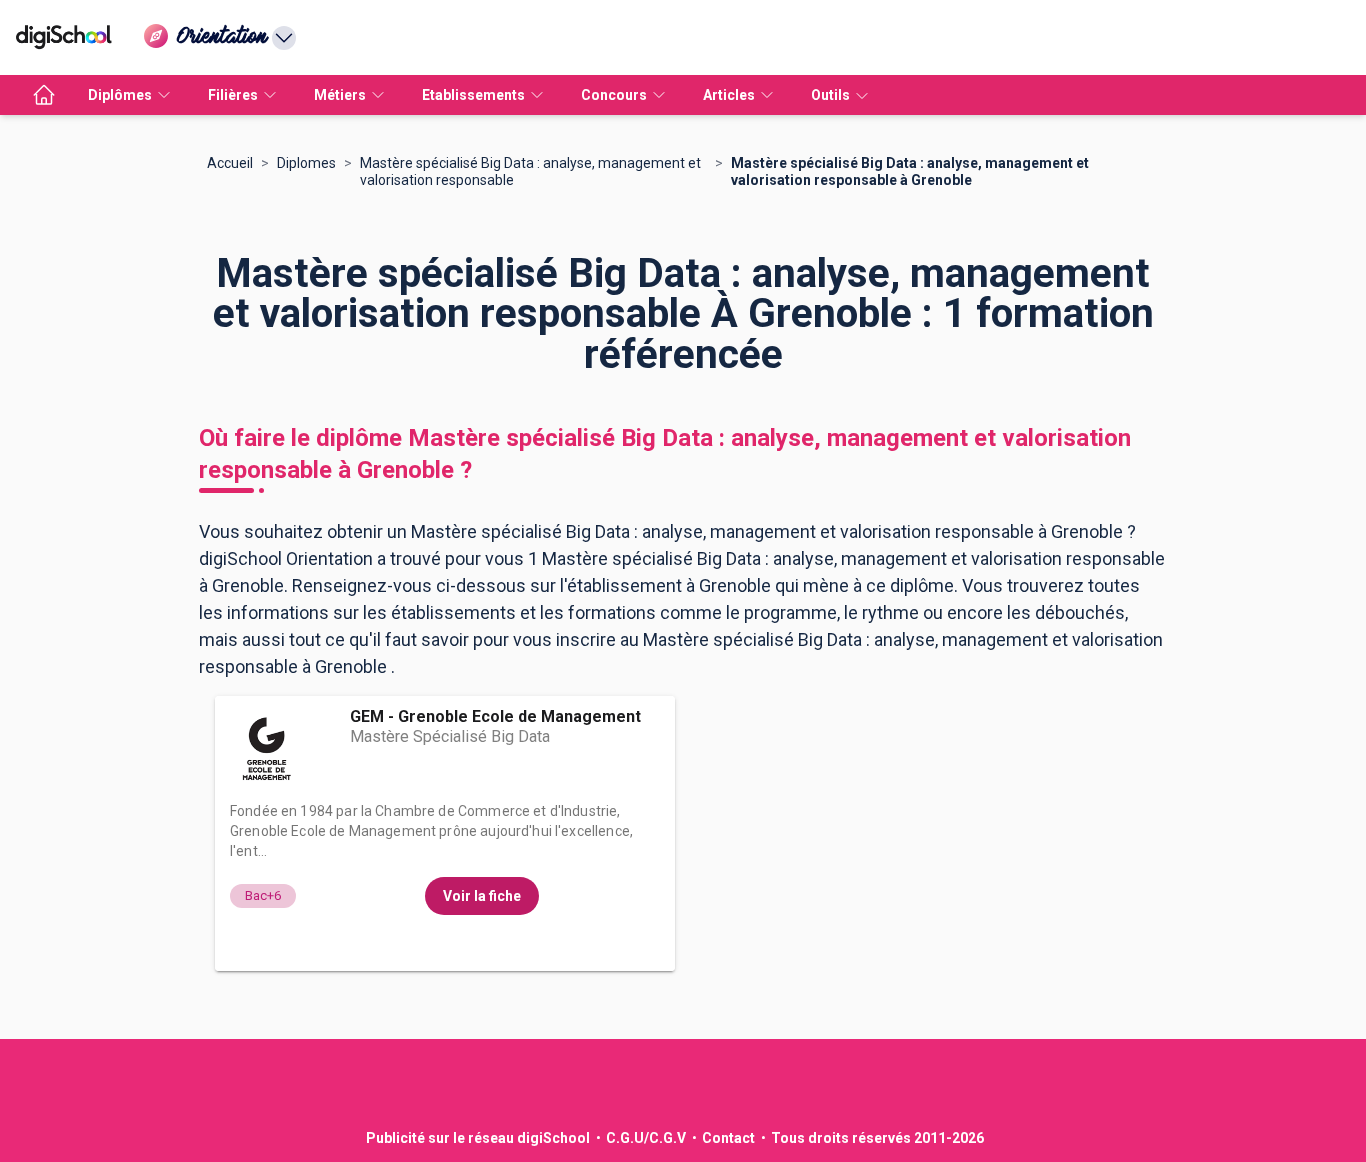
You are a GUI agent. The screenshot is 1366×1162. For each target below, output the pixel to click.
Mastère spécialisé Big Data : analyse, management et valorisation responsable (530, 171)
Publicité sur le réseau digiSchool (478, 1138)
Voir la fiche (482, 896)
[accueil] (44, 95)
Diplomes (306, 163)
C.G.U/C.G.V (646, 1138)
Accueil (230, 163)
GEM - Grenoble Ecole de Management (495, 716)
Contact (728, 1138)
